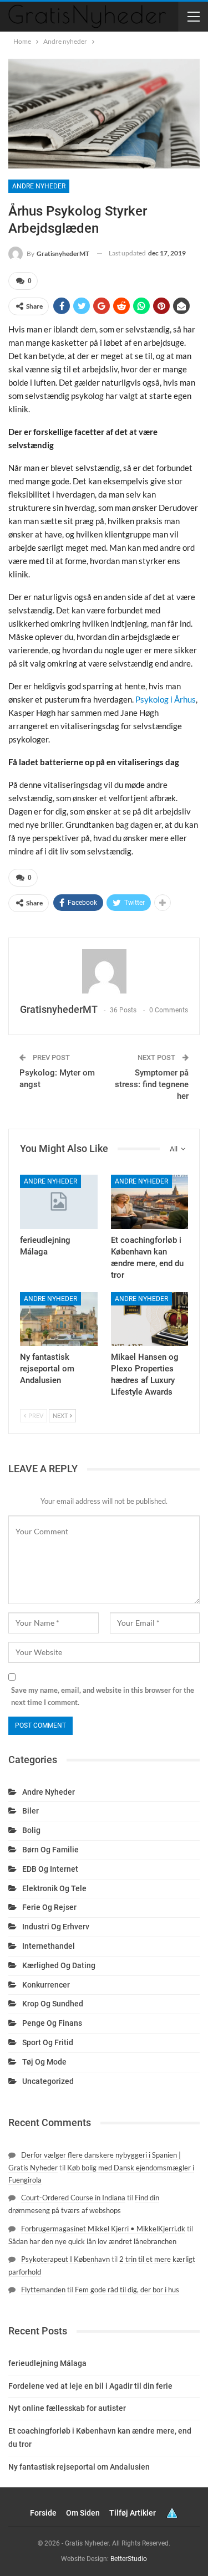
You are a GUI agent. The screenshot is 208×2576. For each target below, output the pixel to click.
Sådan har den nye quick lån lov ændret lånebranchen (92, 2241)
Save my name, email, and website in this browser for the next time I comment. (103, 1696)
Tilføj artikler (133, 2513)
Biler (31, 1811)
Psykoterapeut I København (65, 2259)
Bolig (31, 1830)
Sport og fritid (48, 2042)
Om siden (83, 2513)
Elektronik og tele (54, 1888)
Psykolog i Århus (166, 699)
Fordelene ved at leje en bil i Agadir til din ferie (90, 2386)
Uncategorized (48, 2081)
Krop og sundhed (53, 2004)
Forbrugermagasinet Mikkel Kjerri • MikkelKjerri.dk (103, 2229)
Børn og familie (50, 1850)
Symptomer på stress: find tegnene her (152, 1084)
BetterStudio (129, 2559)
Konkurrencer (46, 1985)
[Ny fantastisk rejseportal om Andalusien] (59, 1319)
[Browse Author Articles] (104, 971)
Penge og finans (52, 2023)
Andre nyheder (39, 186)
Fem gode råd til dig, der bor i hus (127, 2290)
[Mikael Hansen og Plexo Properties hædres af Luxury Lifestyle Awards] (150, 1319)
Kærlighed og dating (59, 1965)
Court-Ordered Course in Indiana (73, 2198)
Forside (43, 2513)
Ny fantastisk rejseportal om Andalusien (79, 2467)
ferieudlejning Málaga (47, 2363)
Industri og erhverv (56, 1927)
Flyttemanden (43, 2290)
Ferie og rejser (49, 1907)
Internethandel (49, 1946)
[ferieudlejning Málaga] (59, 1202)
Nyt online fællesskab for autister (67, 2408)
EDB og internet (50, 1869)
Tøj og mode (44, 2062)
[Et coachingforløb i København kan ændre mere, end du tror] (150, 1202)
